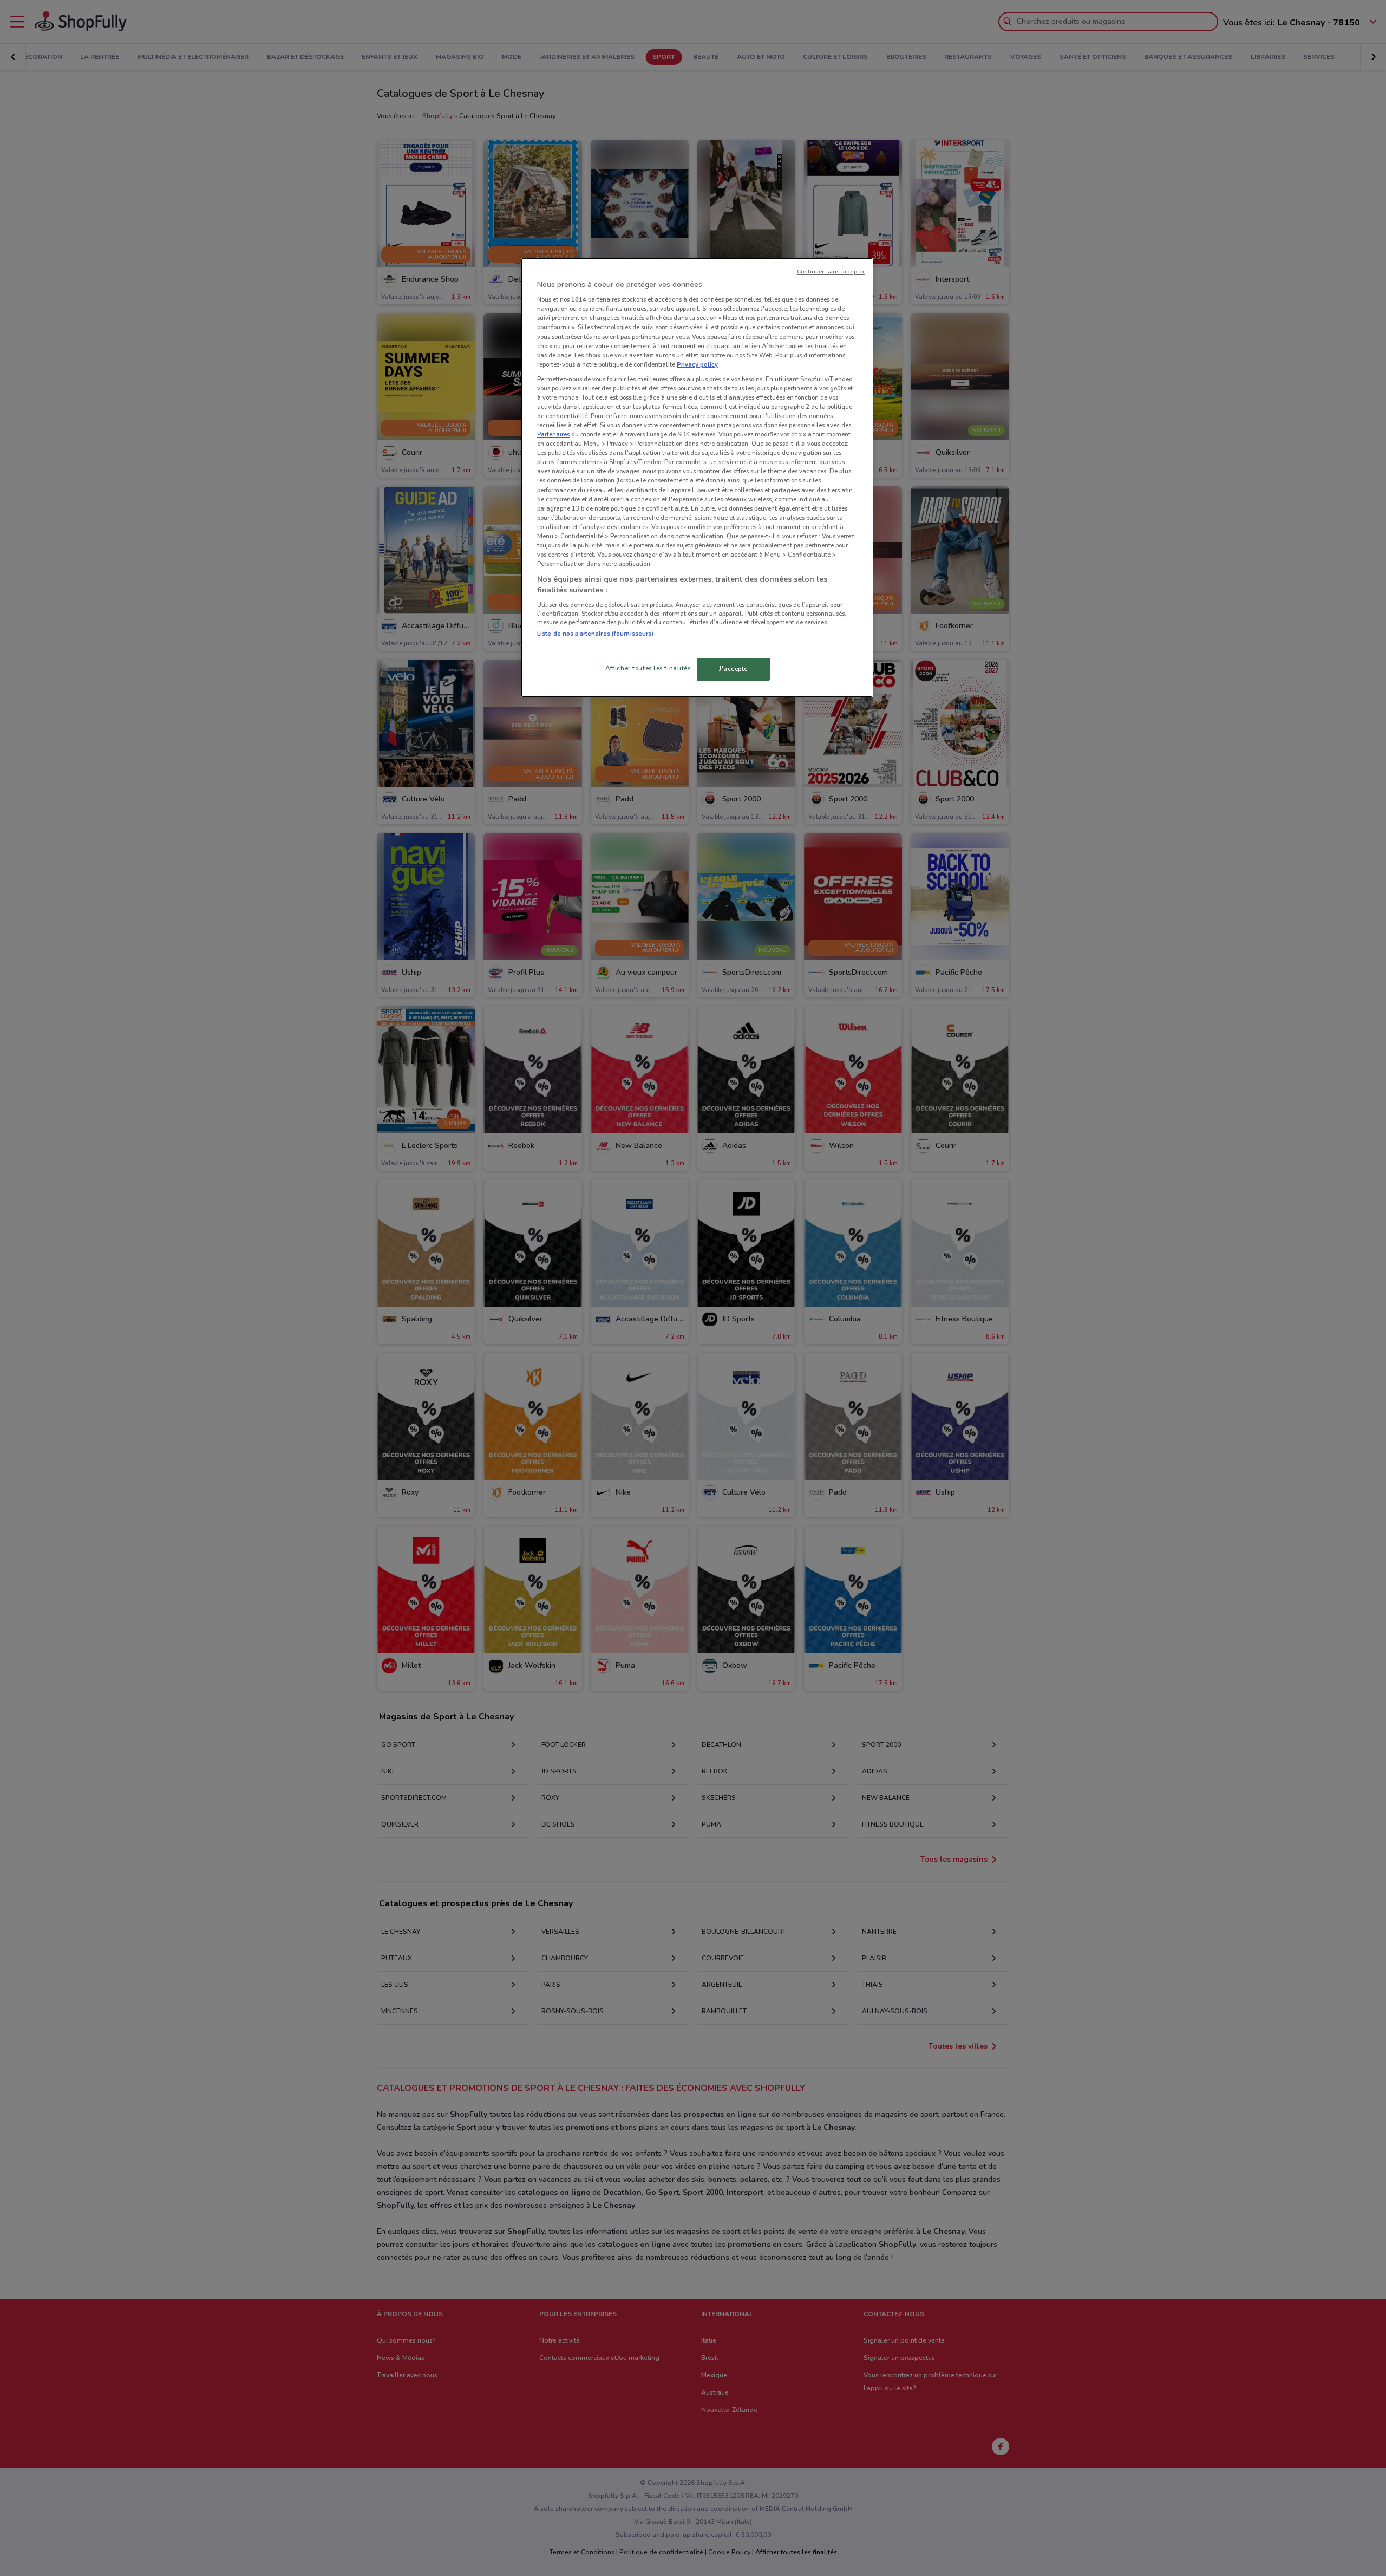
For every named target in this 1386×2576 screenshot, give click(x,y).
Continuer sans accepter (831, 272)
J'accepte (733, 669)
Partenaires (553, 434)
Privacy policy (697, 364)
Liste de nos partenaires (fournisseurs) (595, 634)
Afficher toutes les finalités (648, 668)
